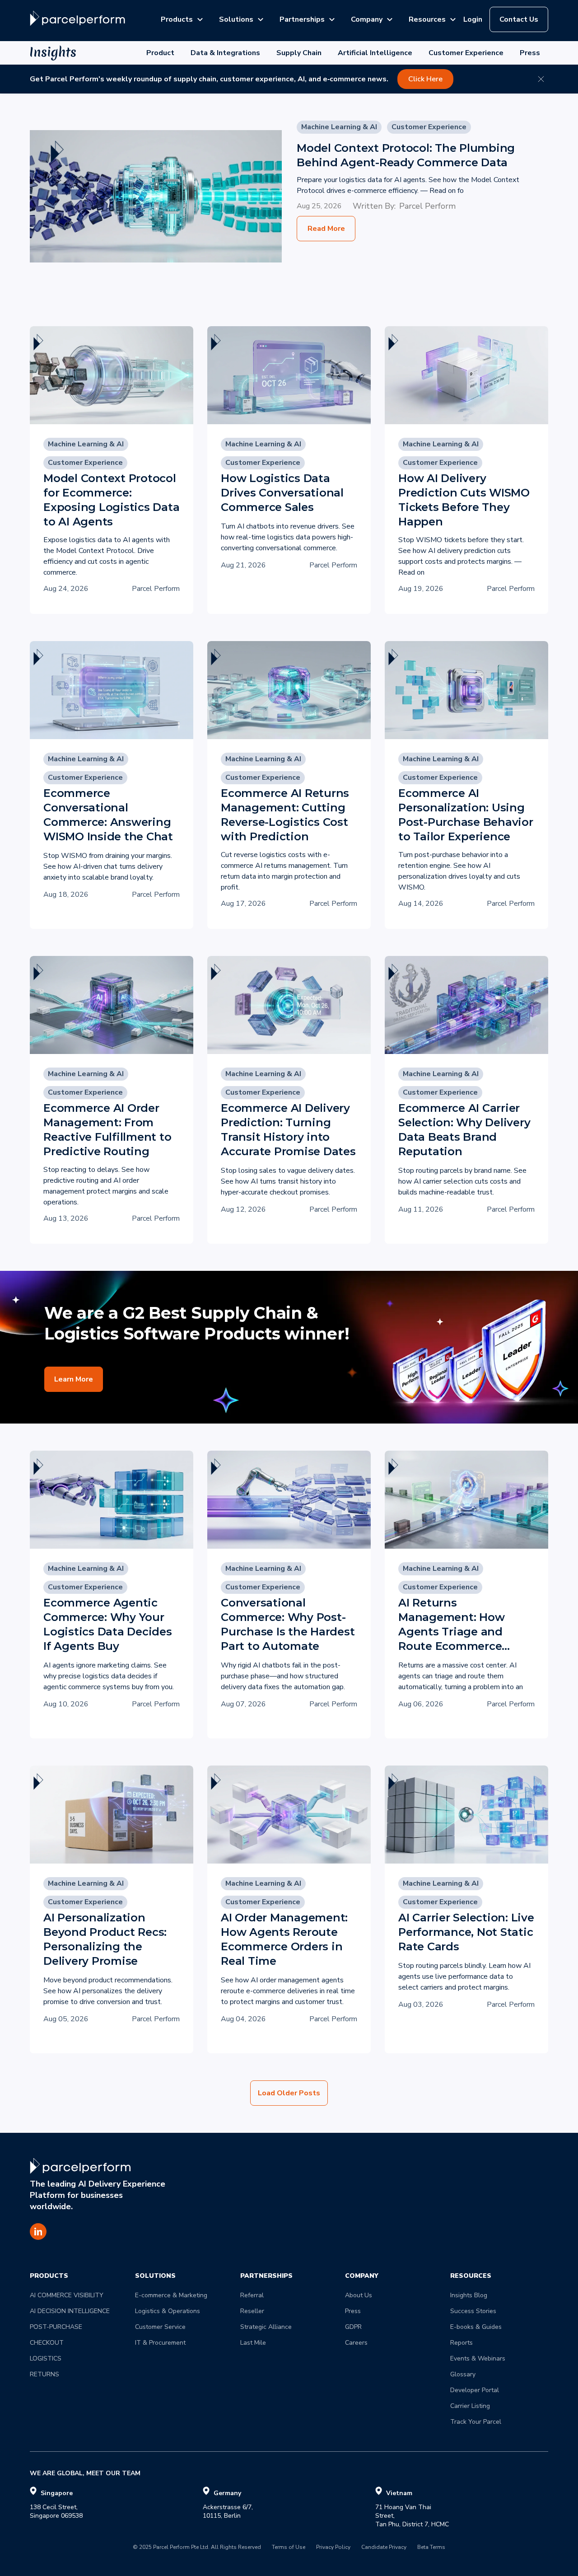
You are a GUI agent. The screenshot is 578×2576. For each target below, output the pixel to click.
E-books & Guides (476, 2327)
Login (473, 19)
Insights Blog (469, 2295)
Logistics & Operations (168, 2311)
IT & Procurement (160, 2343)
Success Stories (473, 2311)
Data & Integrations (225, 53)
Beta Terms (431, 2548)
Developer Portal (475, 2390)
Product (160, 53)
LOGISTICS (46, 2358)
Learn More (74, 1379)
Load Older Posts (289, 2093)
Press (530, 53)
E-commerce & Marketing (171, 2295)
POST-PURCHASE (56, 2327)
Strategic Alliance (266, 2327)
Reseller (252, 2311)
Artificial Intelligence (375, 53)
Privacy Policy (333, 2548)
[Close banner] (541, 79)
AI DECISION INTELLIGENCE (70, 2311)
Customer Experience (466, 53)
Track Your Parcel (476, 2422)
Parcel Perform (427, 206)
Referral (252, 2295)
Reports (461, 2343)
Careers (356, 2343)
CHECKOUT (47, 2343)
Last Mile (253, 2343)
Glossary (463, 2374)
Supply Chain (299, 53)
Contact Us (519, 19)
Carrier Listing (470, 2406)
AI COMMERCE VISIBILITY (67, 2295)
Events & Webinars (478, 2358)
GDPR (353, 2327)
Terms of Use (289, 2548)
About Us (359, 2295)
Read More (326, 229)
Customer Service (160, 2327)
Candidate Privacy (384, 2548)
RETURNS (44, 2374)
